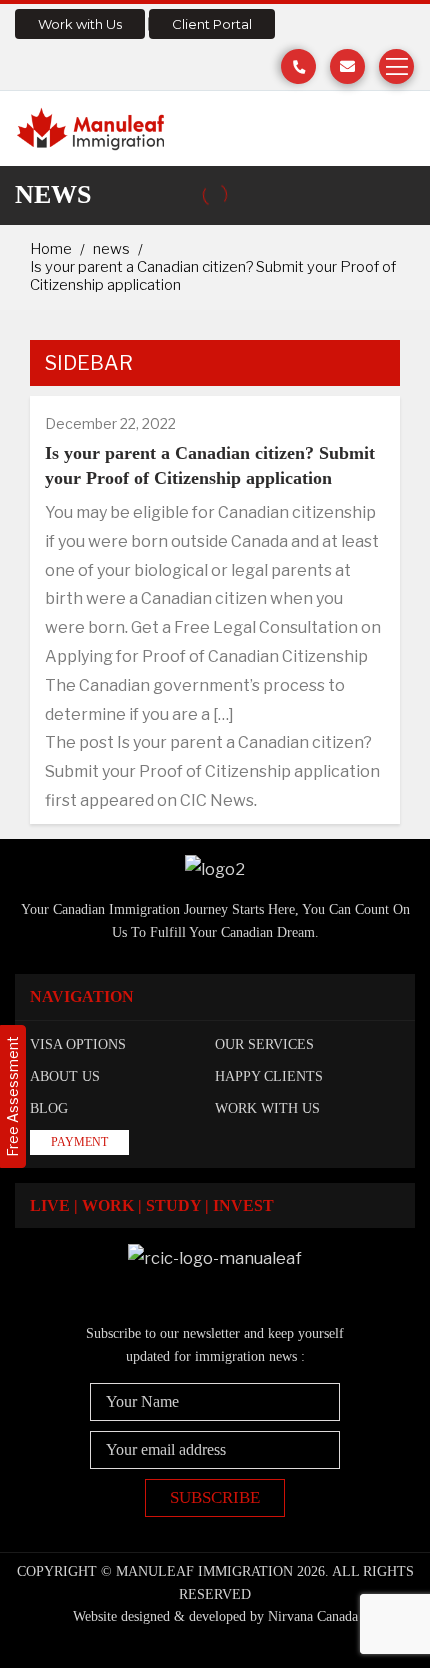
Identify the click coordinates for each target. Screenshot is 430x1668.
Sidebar (89, 363)
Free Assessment (12, 1096)
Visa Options (78, 1044)
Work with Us (80, 24)
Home (51, 249)
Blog (49, 1108)
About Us (65, 1076)
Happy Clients (269, 1076)
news (111, 249)
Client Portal (212, 24)
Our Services (264, 1044)
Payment (79, 1142)
